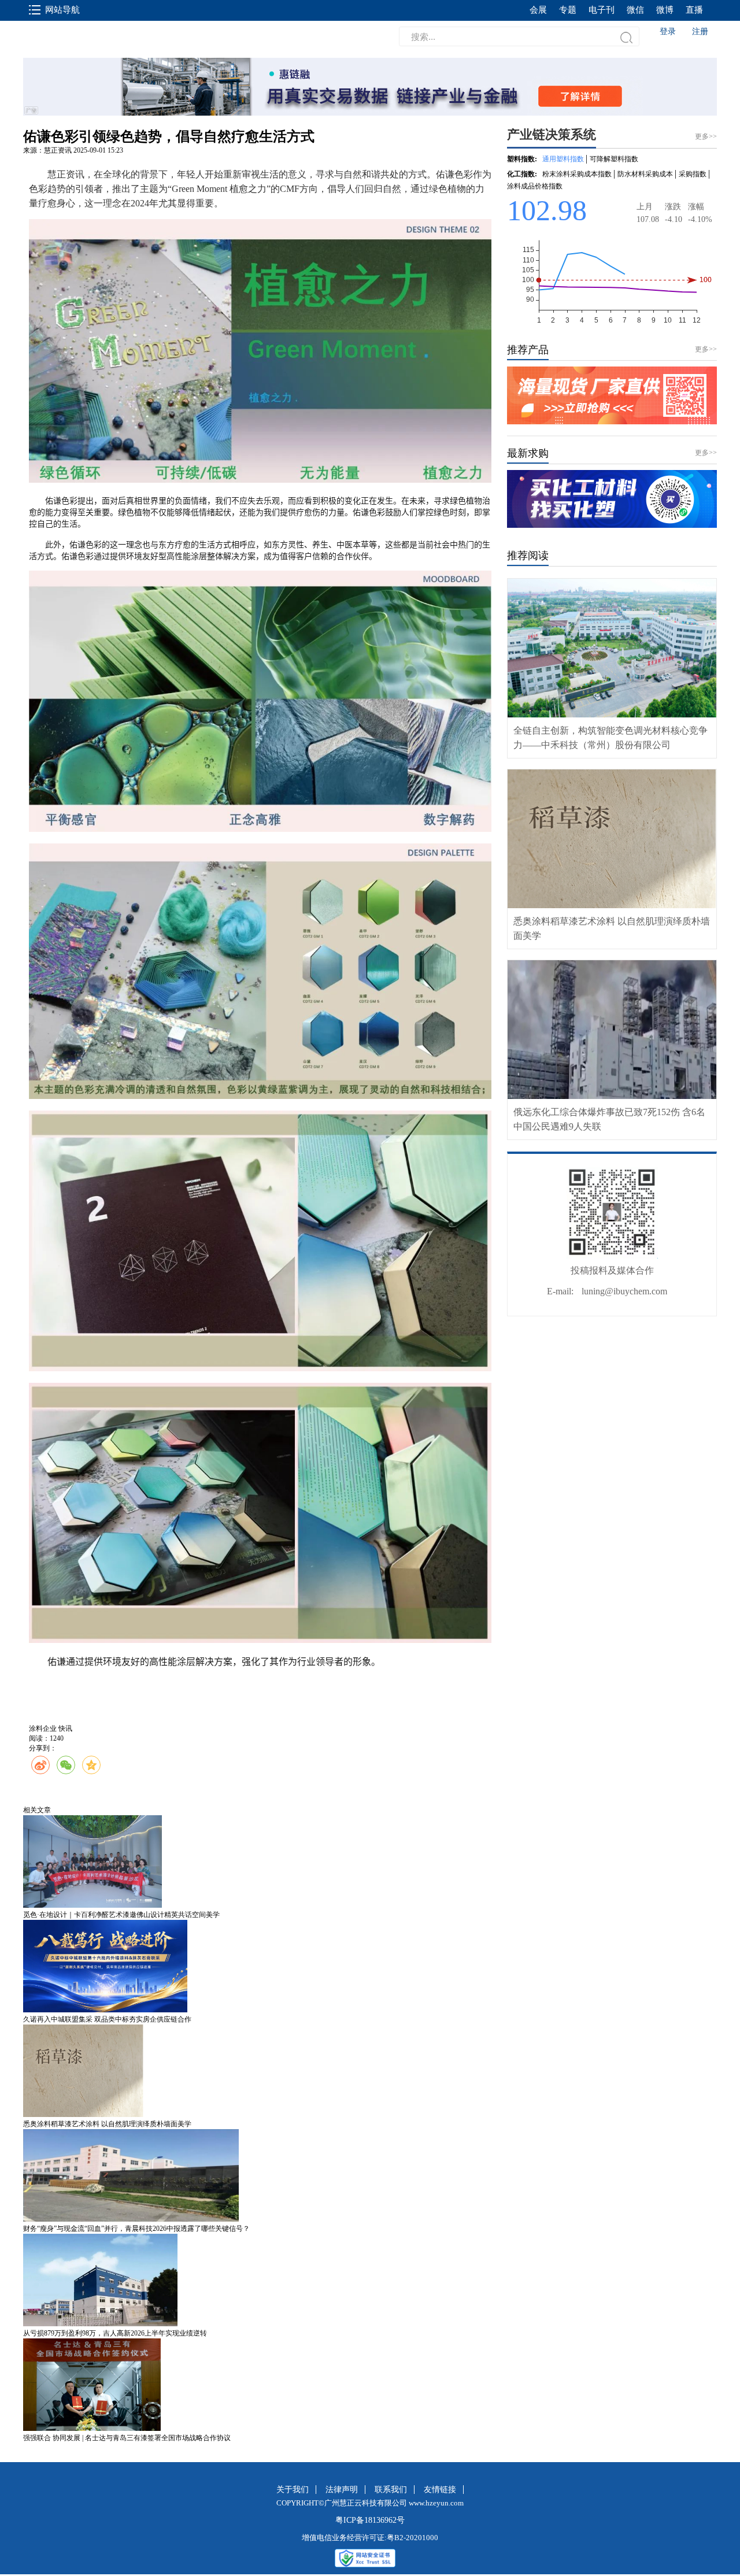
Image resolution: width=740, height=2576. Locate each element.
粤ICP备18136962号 (370, 2520)
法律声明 (342, 2490)
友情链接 (440, 2490)
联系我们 (391, 2490)
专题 (568, 10)
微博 (665, 10)
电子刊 (602, 10)
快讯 (65, 1729)
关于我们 (293, 2490)
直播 (694, 10)
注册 (700, 32)
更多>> (706, 349)
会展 (538, 10)
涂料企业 (43, 1729)
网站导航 (62, 10)
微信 (635, 10)
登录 (668, 32)
